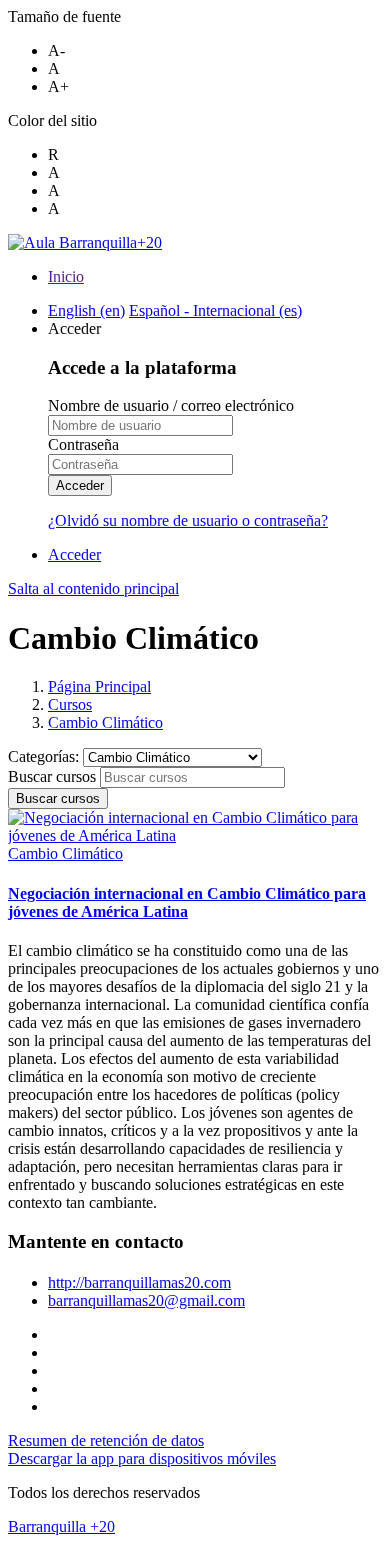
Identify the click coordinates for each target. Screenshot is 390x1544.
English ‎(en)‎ (86, 310)
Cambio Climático (105, 722)
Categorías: (45, 756)
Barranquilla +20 (61, 1526)
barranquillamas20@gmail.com (146, 1300)
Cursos (70, 704)
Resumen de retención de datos (106, 1440)
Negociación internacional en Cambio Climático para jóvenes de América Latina (187, 902)
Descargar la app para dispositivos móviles (142, 1458)
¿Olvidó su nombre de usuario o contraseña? (188, 520)
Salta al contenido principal (93, 588)
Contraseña (83, 444)
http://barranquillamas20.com (139, 1282)
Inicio (66, 276)
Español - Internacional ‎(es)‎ (215, 310)
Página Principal (99, 686)
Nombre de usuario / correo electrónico (171, 405)
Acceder (80, 485)
